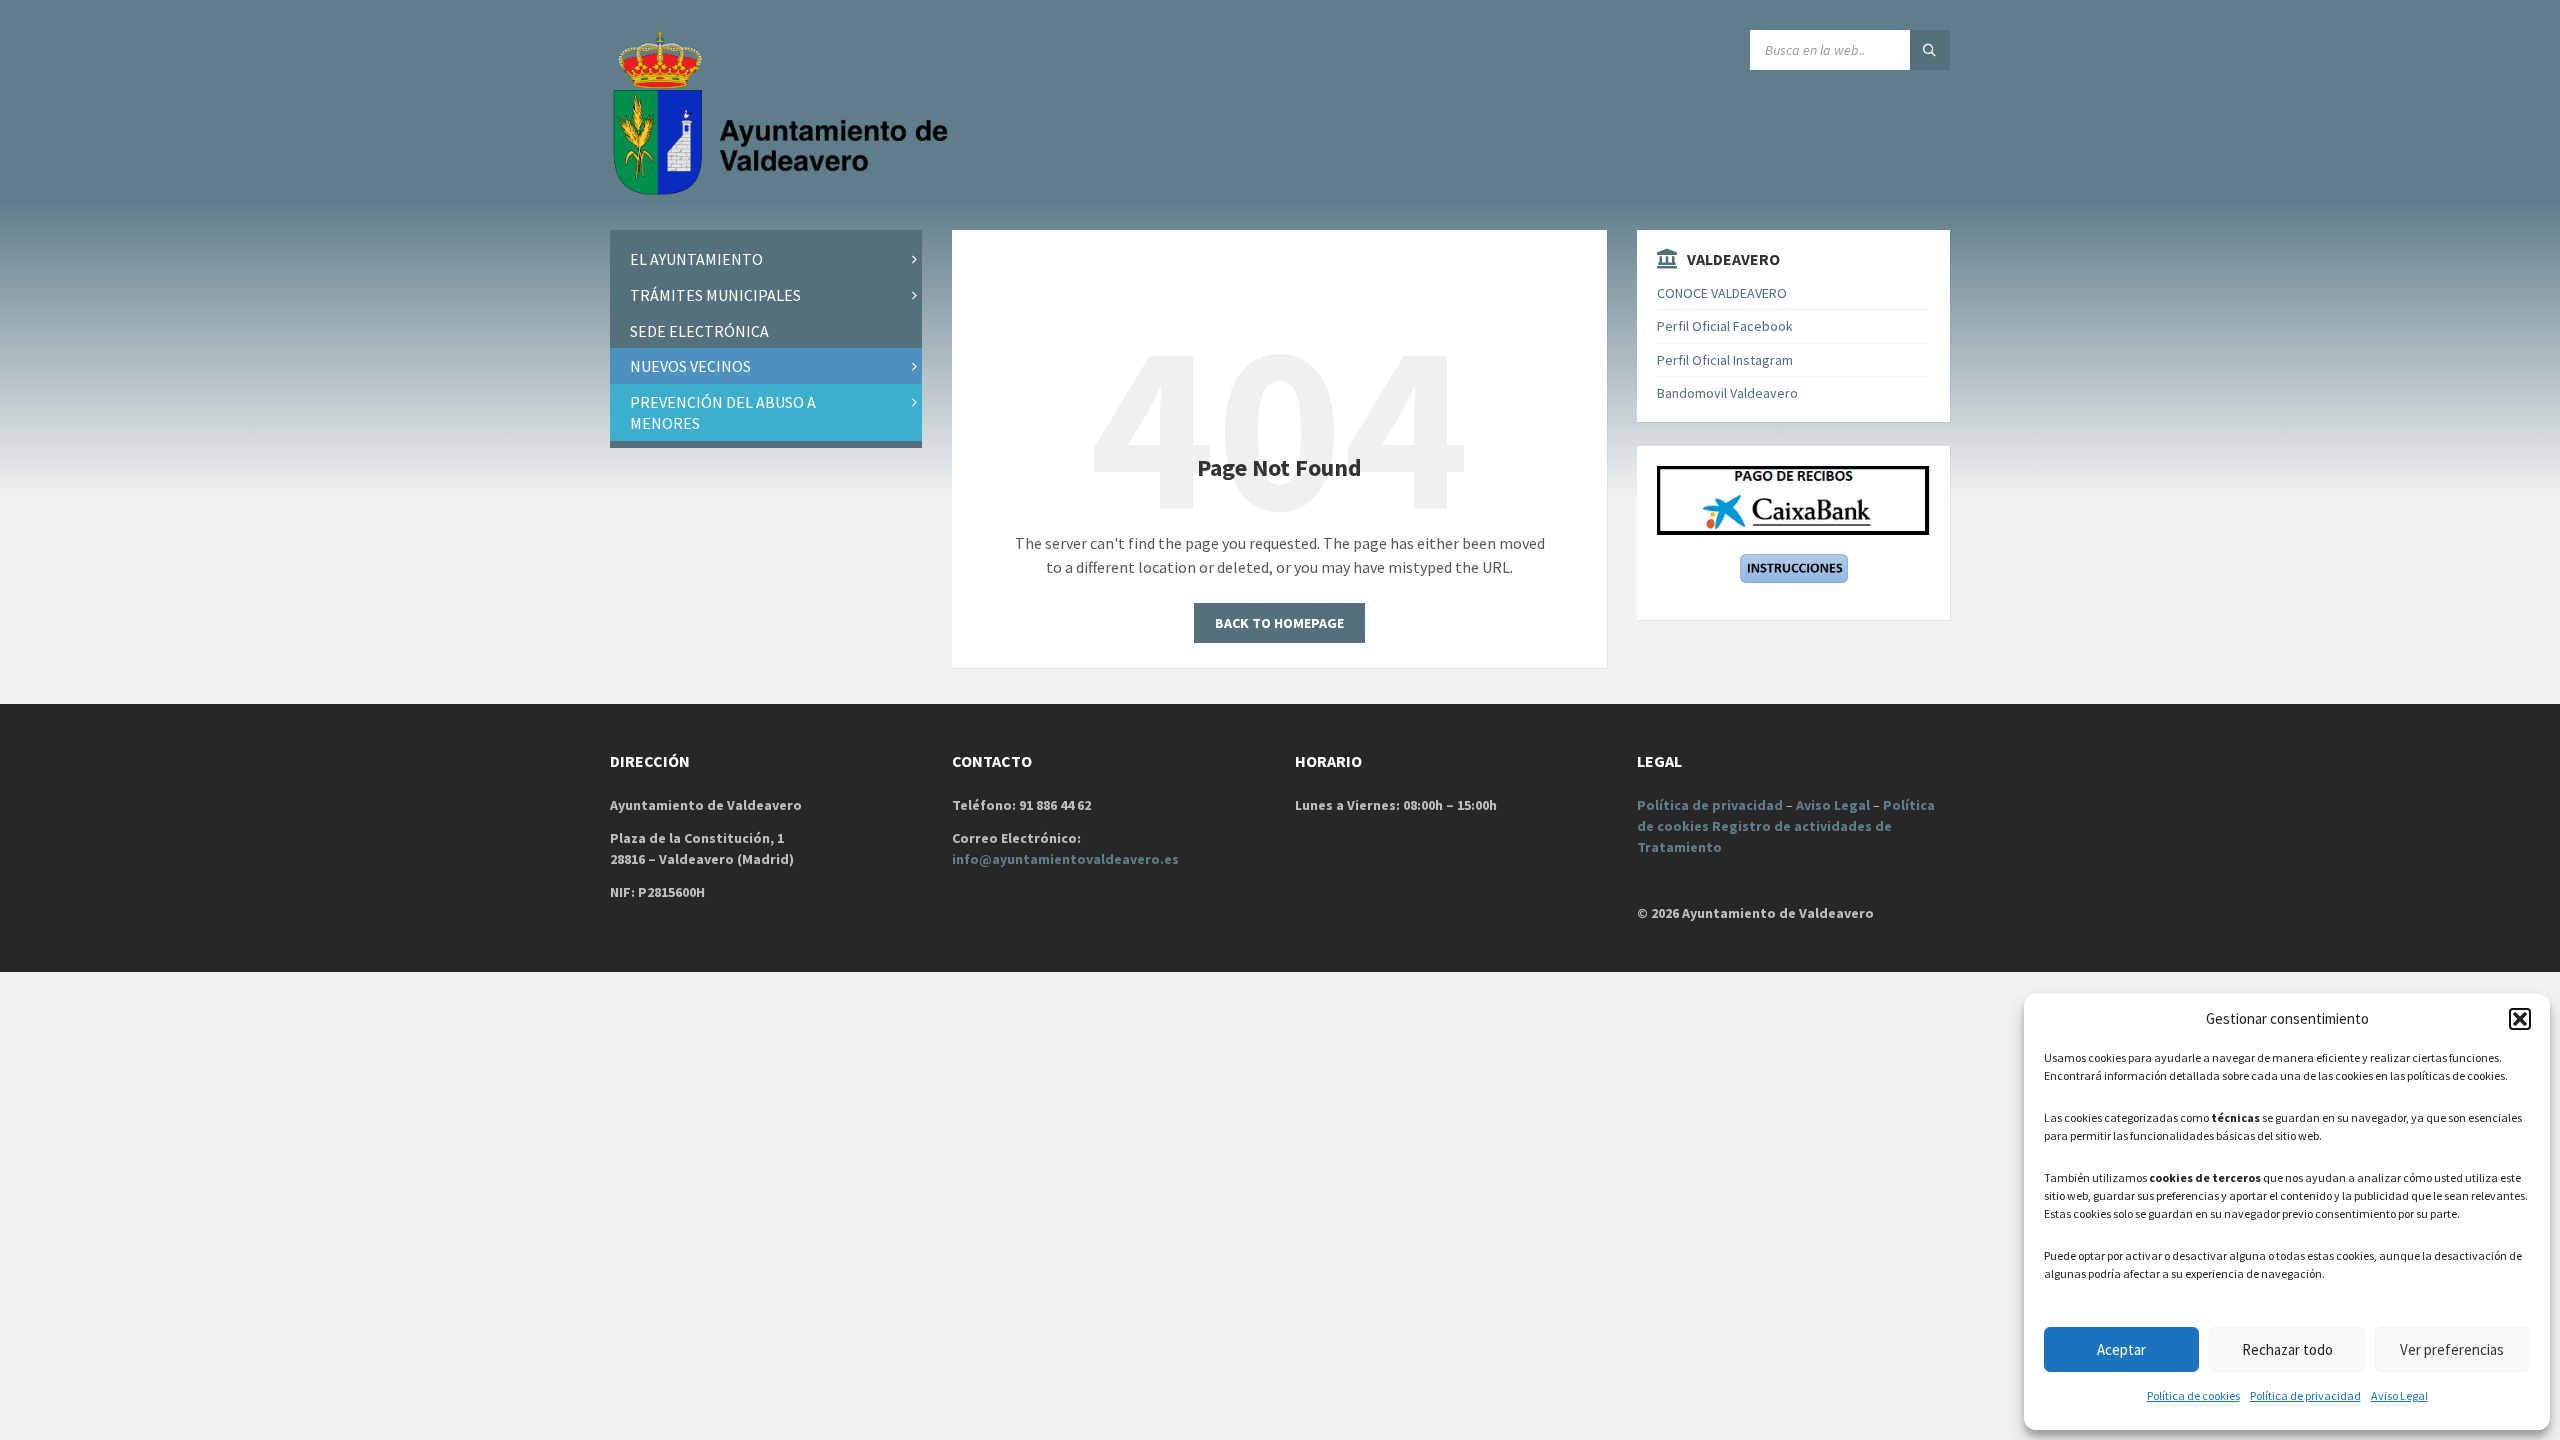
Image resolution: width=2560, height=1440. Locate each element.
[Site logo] (785, 191)
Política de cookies (2193, 1395)
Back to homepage (1279, 623)
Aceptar (2121, 1349)
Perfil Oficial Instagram (1725, 360)
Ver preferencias (2452, 1349)
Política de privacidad (2305, 1395)
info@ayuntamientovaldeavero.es (1065, 859)
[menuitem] (766, 259)
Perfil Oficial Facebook (1725, 326)
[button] (2520, 1019)
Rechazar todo (2287, 1349)
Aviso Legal (2399, 1395)
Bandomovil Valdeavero (1727, 393)
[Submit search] (1930, 50)
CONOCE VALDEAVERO (1722, 293)
